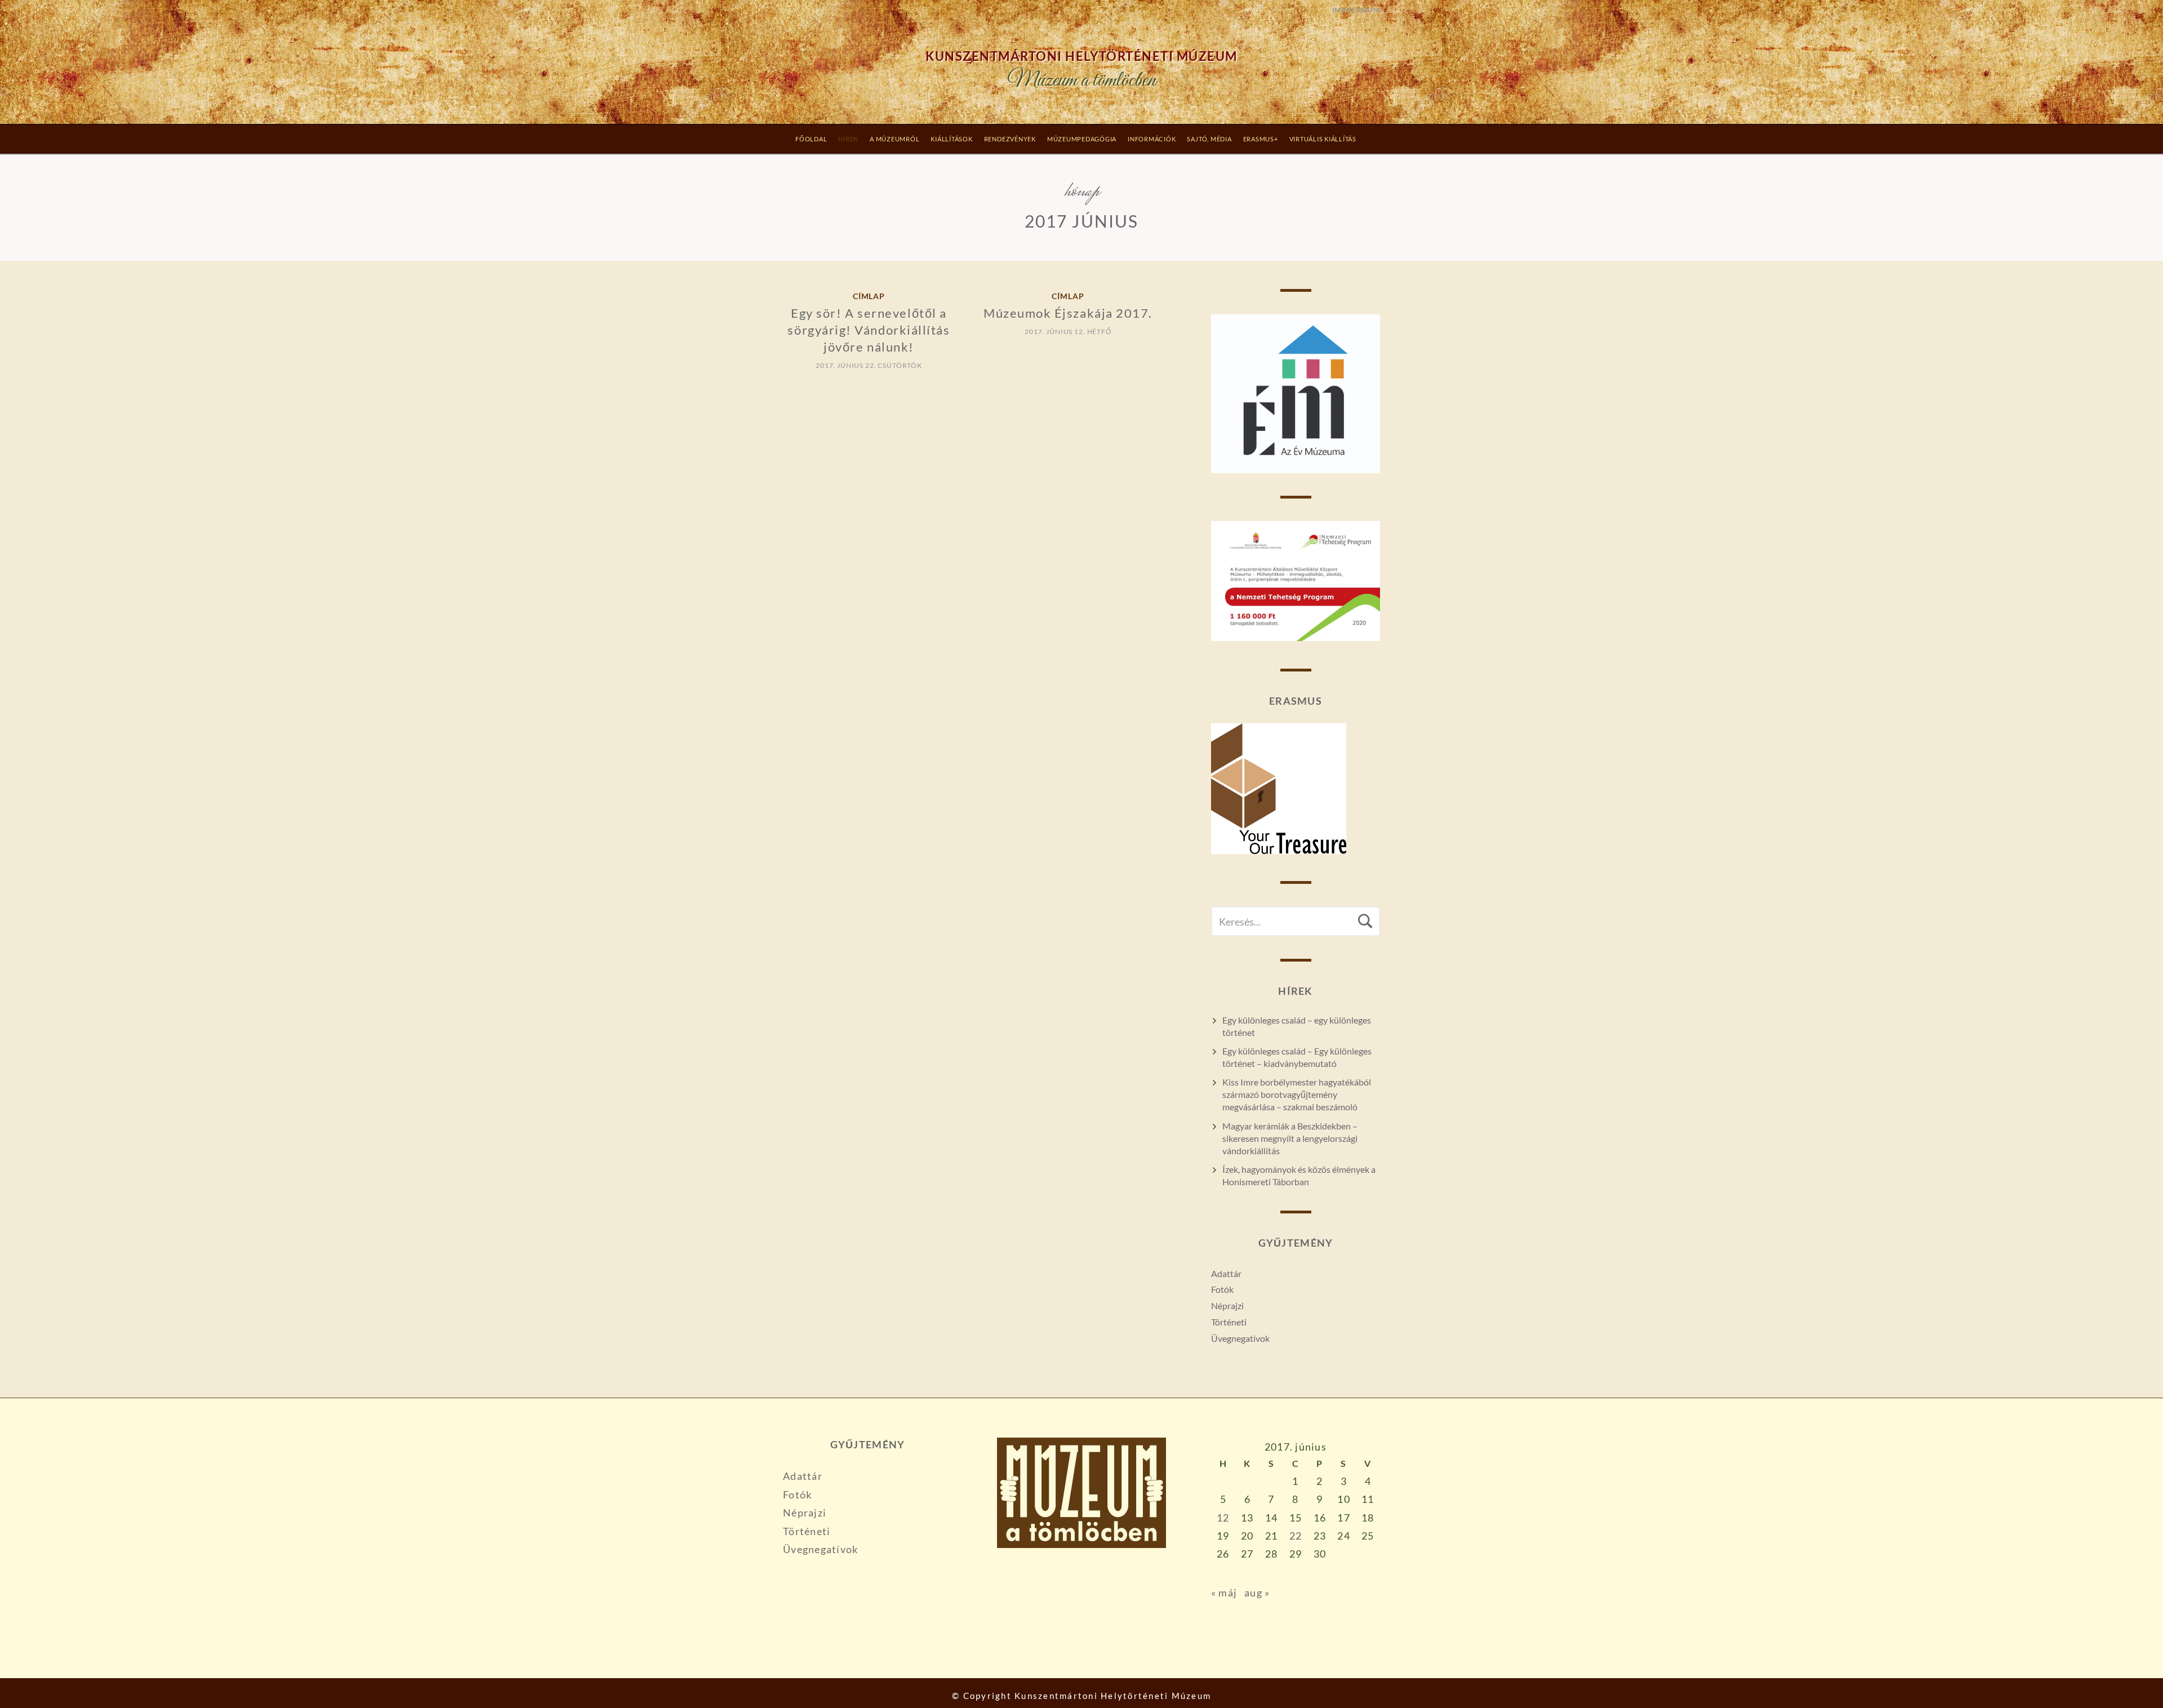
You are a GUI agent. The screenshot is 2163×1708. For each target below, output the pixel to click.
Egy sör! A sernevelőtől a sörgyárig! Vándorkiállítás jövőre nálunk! (869, 330)
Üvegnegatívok (1240, 1338)
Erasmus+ (1261, 139)
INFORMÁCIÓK (1152, 139)
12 (1223, 1518)
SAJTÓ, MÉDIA (1209, 139)
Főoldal (811, 139)
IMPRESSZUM (1356, 10)
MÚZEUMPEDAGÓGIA (1082, 139)
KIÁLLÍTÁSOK (951, 139)
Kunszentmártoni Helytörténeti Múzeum (1081, 56)
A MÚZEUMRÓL (894, 139)
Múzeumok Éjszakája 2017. (1068, 313)
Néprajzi (1227, 1306)
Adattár (1226, 1273)
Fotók (1222, 1289)
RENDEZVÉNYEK (1010, 139)
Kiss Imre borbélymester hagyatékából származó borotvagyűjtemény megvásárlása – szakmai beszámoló (1297, 1094)
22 (1296, 1536)
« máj (1224, 1593)
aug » (1257, 1593)
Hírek (848, 139)
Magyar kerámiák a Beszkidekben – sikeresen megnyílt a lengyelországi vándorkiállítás (1290, 1138)
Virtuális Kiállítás (1323, 139)
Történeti (1229, 1322)
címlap (869, 296)
